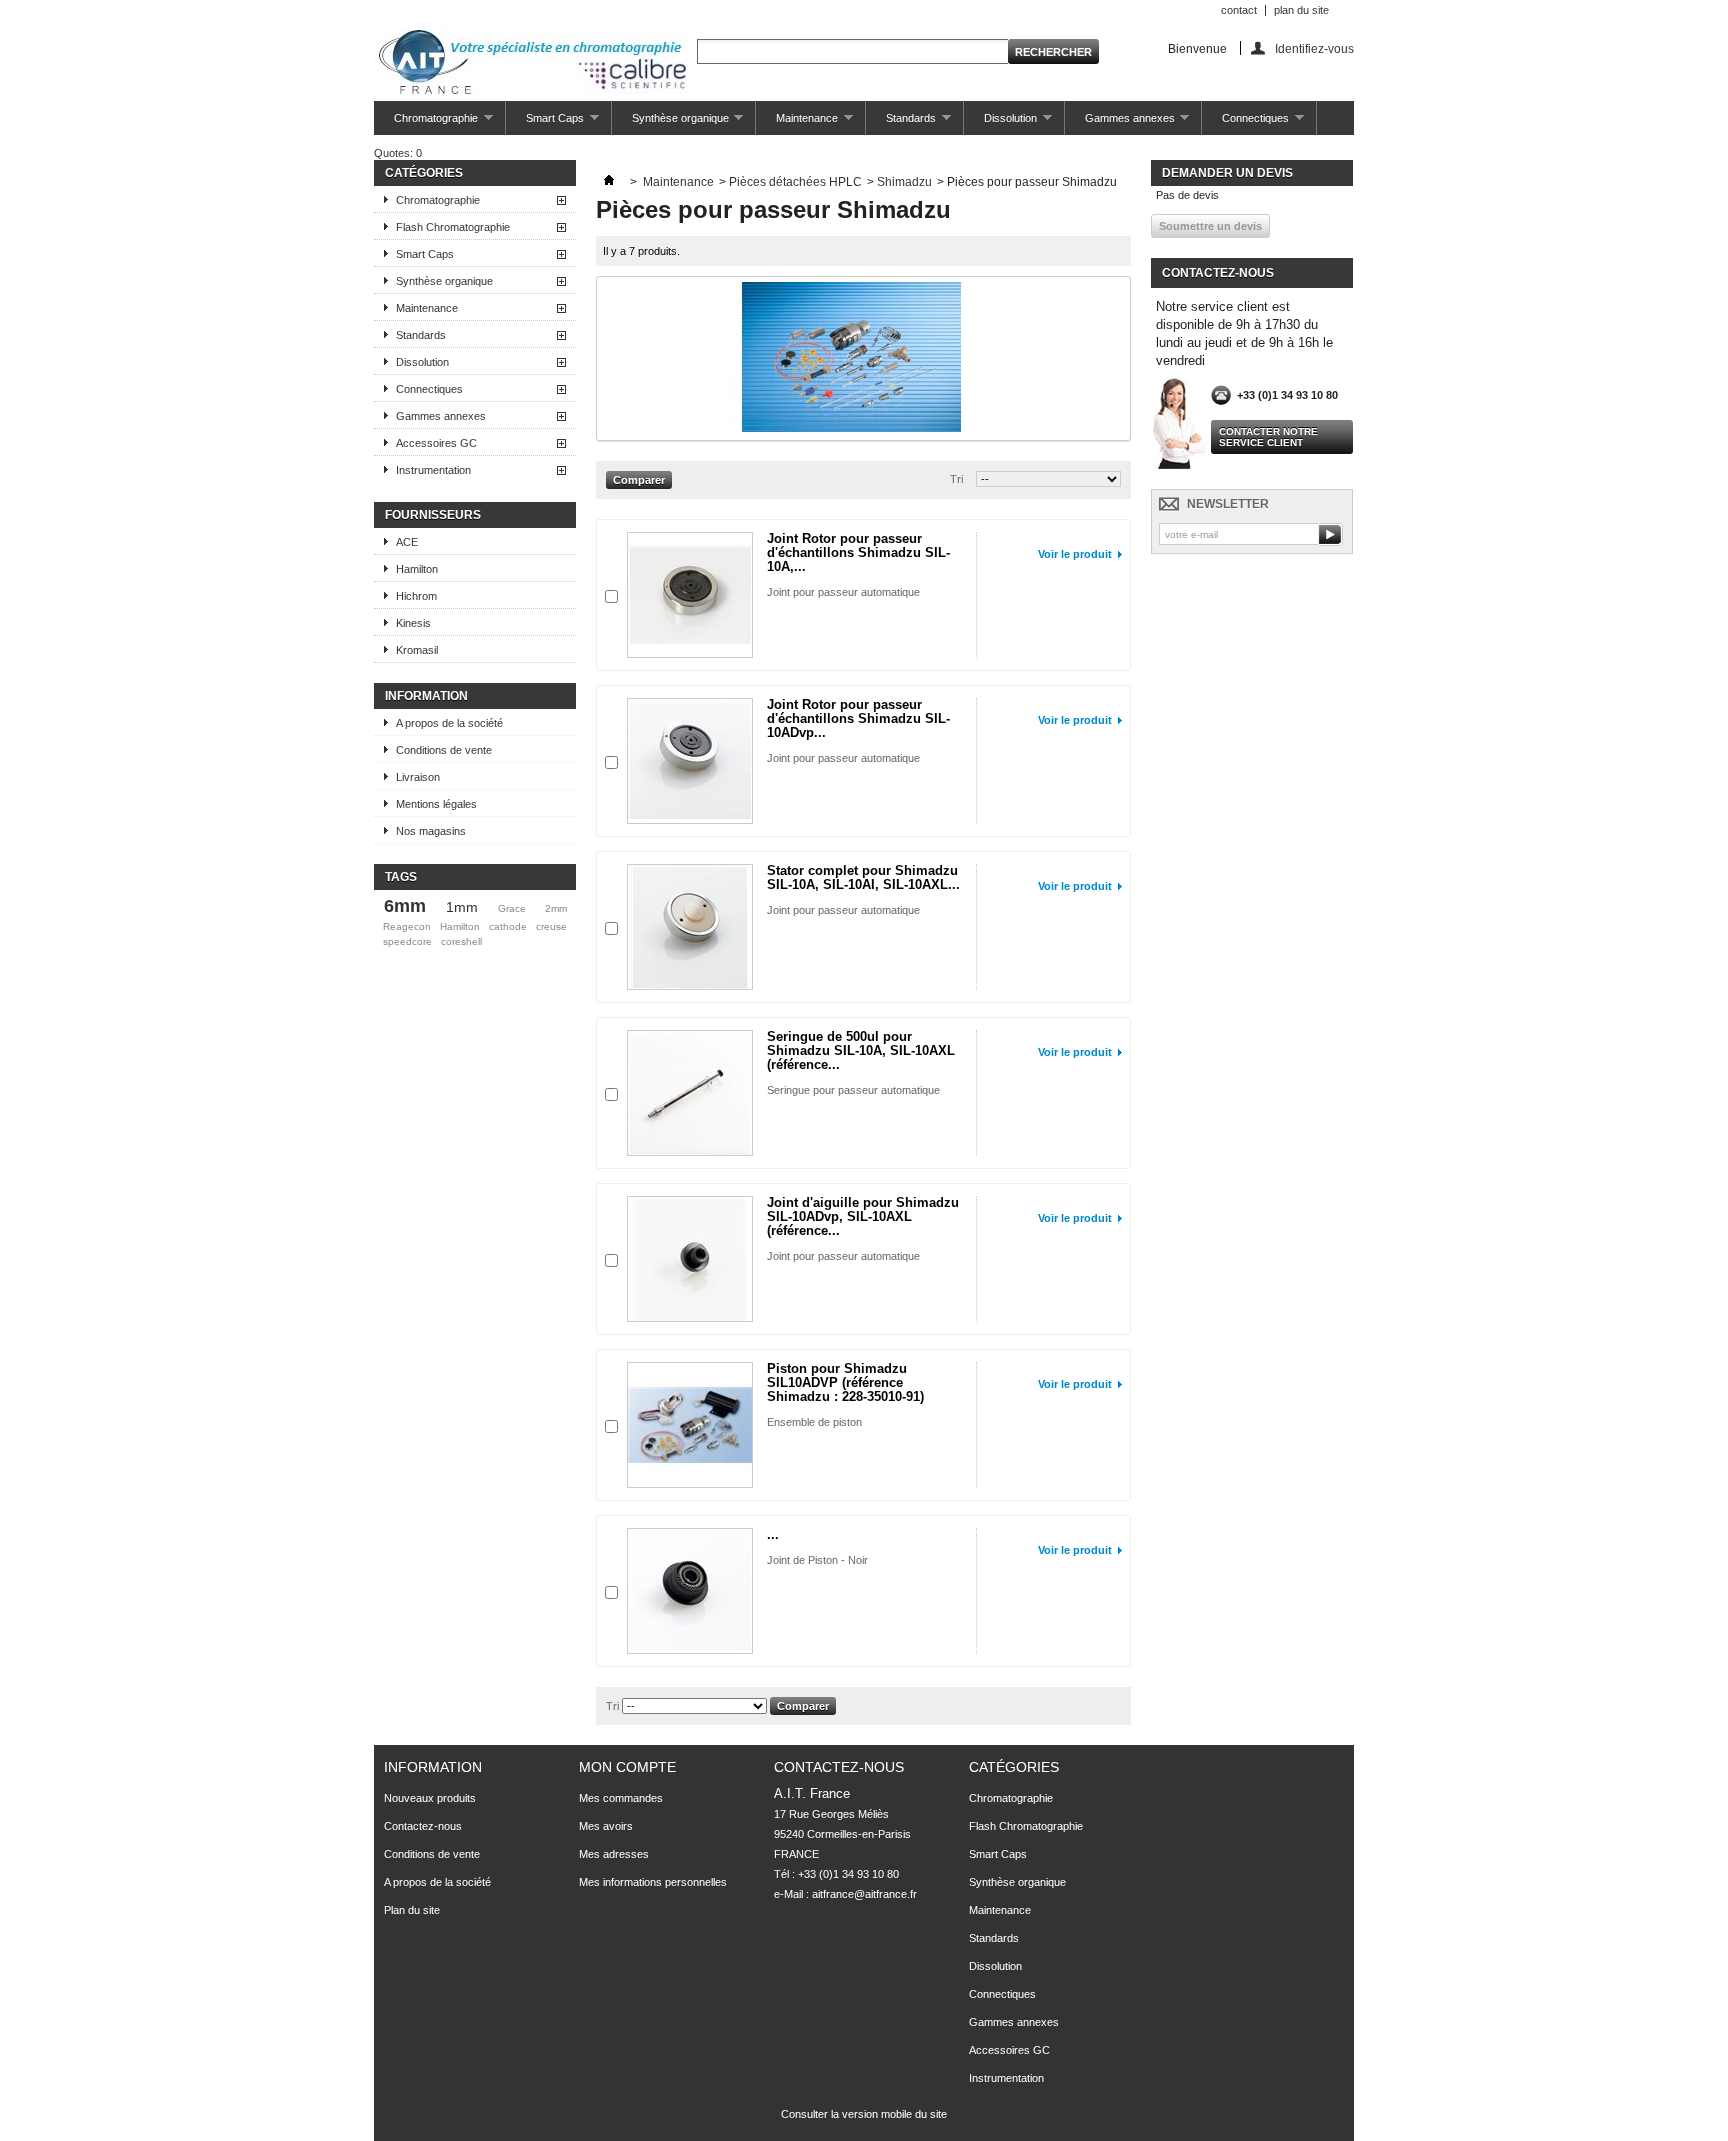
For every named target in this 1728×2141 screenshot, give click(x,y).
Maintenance (797, 123)
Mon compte (627, 1767)
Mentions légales (436, 804)
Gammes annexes (1120, 123)
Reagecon (407, 926)
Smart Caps (545, 123)
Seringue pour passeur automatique (853, 1090)
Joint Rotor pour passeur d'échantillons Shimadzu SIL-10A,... (858, 552)
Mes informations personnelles (653, 1882)
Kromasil (417, 650)
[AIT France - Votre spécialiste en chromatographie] (532, 63)
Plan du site (412, 1910)
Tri (956, 479)
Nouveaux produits (430, 1798)
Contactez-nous (423, 1826)
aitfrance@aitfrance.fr (864, 1894)
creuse (551, 926)
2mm (556, 908)
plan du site (1301, 10)
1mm (462, 907)
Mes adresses (614, 1854)
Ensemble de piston (814, 1422)
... (773, 1534)
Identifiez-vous (1314, 48)
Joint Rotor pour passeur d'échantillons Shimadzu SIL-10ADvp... (858, 718)
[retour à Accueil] (609, 182)
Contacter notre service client (1268, 437)
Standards (901, 123)
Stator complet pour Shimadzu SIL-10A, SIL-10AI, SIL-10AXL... (863, 877)
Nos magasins (431, 831)
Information (426, 696)
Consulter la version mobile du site (864, 2114)
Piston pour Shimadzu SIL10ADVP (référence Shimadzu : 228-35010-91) (845, 1382)
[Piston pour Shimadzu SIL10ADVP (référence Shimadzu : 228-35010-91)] (690, 1425)
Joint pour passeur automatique (843, 592)
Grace (512, 908)
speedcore (407, 941)
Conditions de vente (444, 750)
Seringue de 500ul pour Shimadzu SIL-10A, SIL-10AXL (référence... (861, 1050)
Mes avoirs (606, 1826)
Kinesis (413, 623)
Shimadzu (904, 182)
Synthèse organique (670, 123)
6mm (405, 906)
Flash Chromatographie (453, 227)
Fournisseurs (433, 515)
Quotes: (398, 153)
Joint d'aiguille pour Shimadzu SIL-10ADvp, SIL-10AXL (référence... (863, 1216)
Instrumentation (433, 470)
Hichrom (416, 596)
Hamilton (417, 569)
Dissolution (1000, 123)
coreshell (461, 941)
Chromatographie (426, 123)
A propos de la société (449, 723)
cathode (508, 926)
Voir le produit (1075, 554)
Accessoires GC (436, 443)
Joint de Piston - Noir (817, 1560)
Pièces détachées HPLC (795, 182)
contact (1239, 10)
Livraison (418, 777)
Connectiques (1245, 123)
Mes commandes (621, 1798)
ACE (407, 542)
